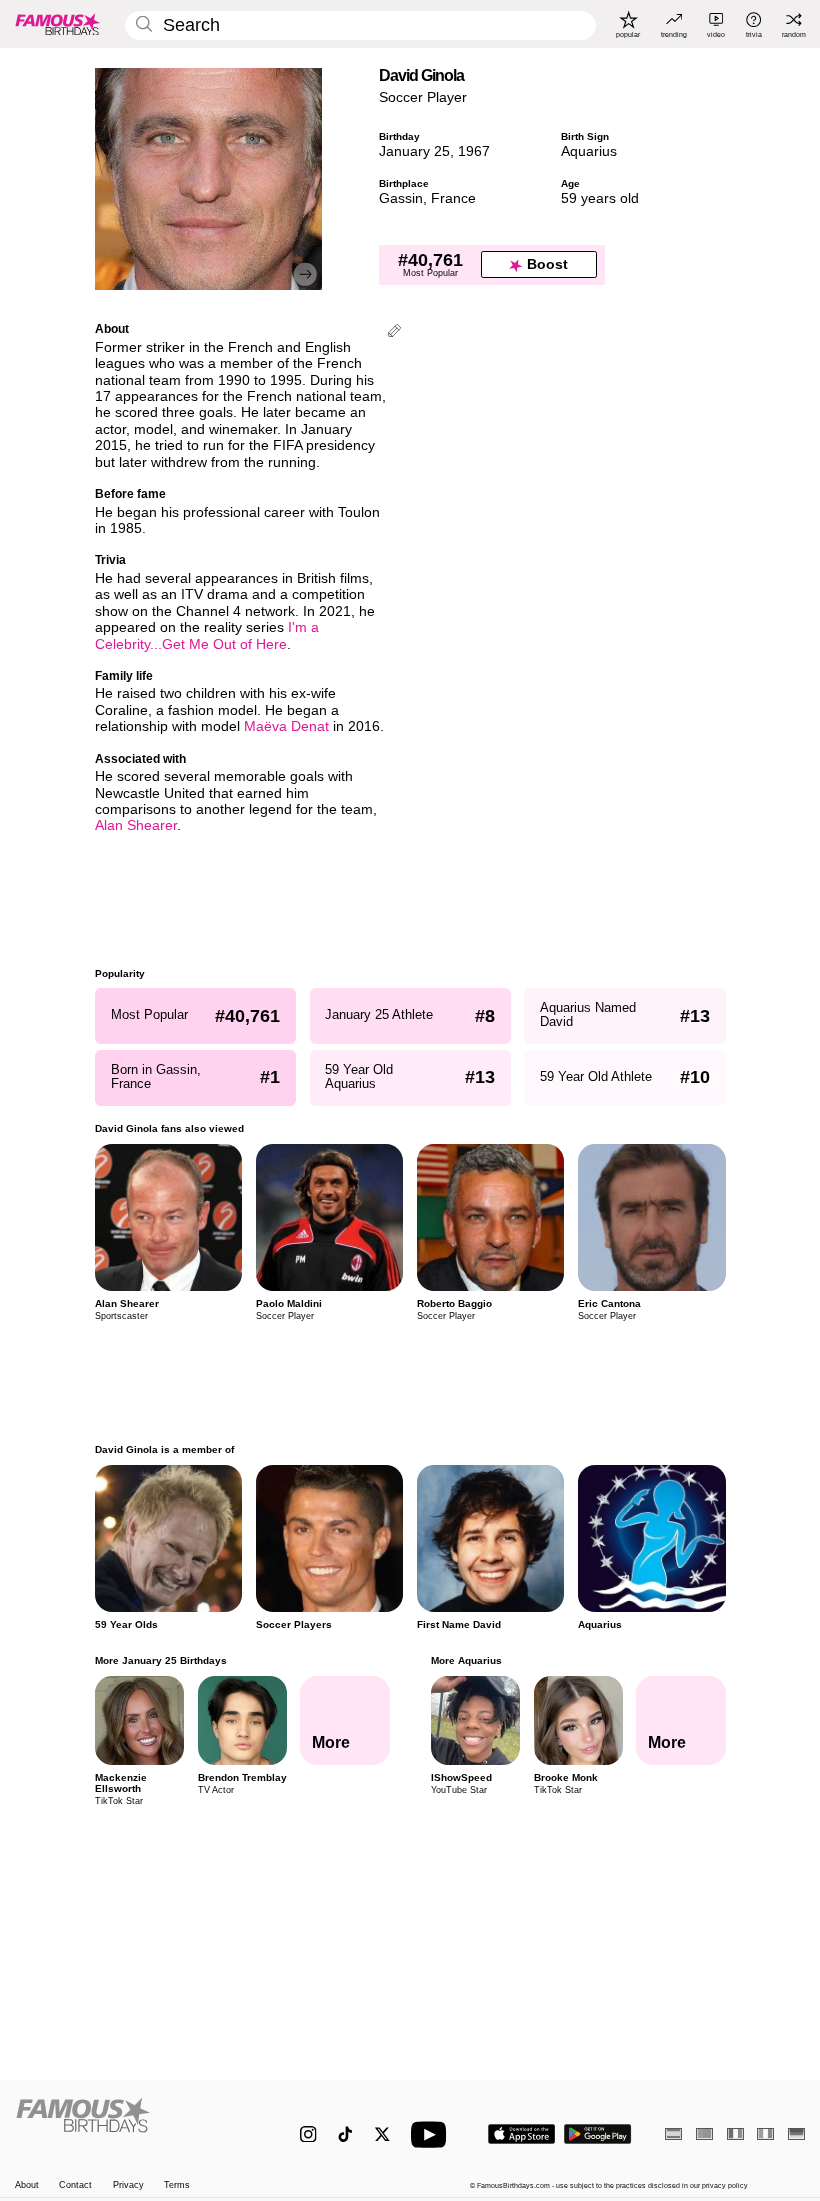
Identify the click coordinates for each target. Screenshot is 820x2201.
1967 (474, 151)
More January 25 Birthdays (161, 1660)
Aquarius (589, 151)
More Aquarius (465, 1660)
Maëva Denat (286, 726)
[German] (796, 2133)
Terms (177, 2185)
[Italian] (765, 2133)
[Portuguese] (704, 2133)
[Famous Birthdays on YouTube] (433, 2134)
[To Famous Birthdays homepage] (58, 24)
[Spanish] (673, 2133)
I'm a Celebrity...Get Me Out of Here (207, 635)
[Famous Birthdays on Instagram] (308, 2134)
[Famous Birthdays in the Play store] (598, 2134)
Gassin (401, 198)
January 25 (414, 151)
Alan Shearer (136, 825)
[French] (735, 2133)
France (453, 198)
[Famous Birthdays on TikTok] (345, 2134)
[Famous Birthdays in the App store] (521, 2134)
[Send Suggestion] (394, 332)
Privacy (128, 2185)
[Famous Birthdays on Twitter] (382, 2134)
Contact (75, 2185)
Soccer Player (423, 97)
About (27, 2185)
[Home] (134, 2124)
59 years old (600, 198)
